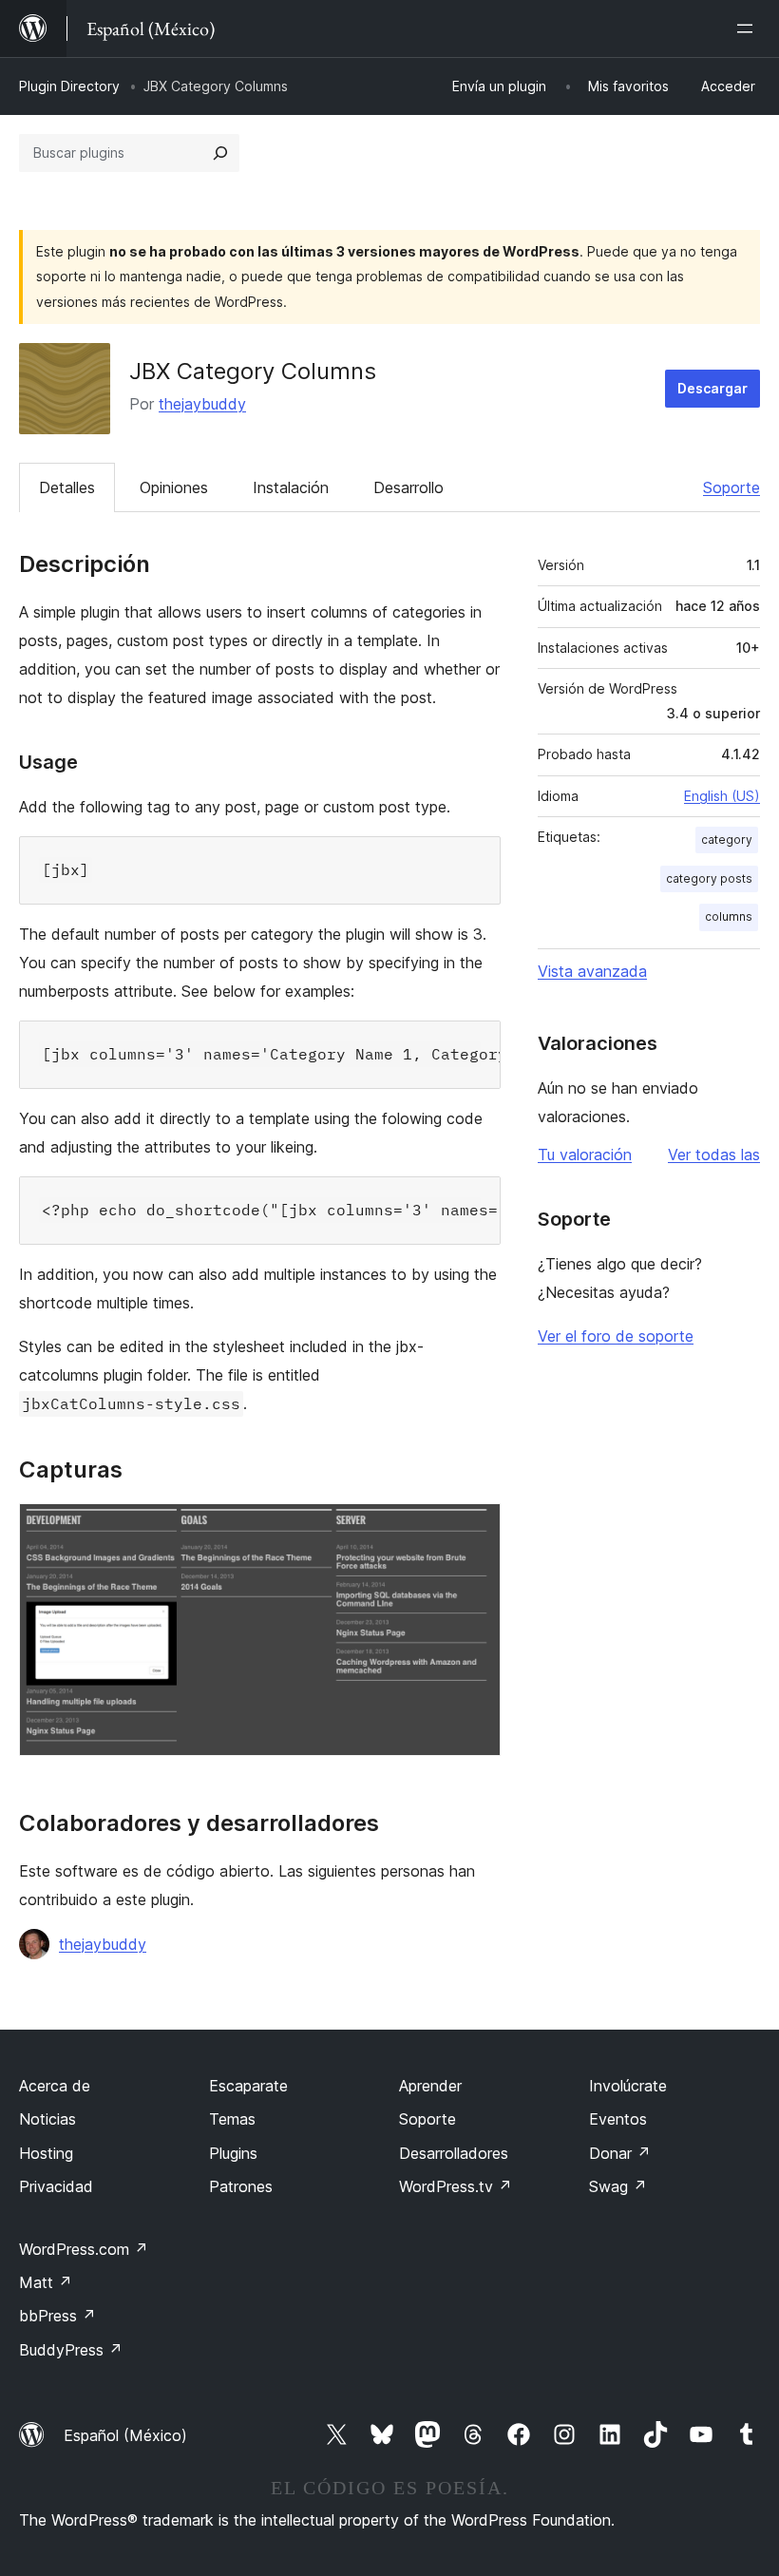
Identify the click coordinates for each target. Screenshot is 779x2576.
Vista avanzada (592, 971)
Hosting (46, 2153)
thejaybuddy (202, 404)
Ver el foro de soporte (616, 1336)
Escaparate (248, 2086)
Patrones (241, 2186)
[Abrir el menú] (749, 29)
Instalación (291, 487)
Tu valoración (585, 1154)
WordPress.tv (456, 2186)
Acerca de (55, 2086)
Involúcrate (628, 2086)
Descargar (712, 388)
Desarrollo (408, 487)
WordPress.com (84, 2249)
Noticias (47, 2119)
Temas (232, 2119)
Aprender (430, 2086)
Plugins (233, 2153)
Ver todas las (714, 1154)
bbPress (57, 2316)
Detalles (67, 487)
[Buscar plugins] (220, 153)
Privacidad (56, 2186)
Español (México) (125, 2435)
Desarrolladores (454, 2153)
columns (729, 916)
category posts (709, 878)
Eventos (618, 2119)
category (727, 840)
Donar (620, 2153)
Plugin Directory (69, 86)
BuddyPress (71, 2350)
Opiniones (174, 487)
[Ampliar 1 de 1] (475, 1529)
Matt (46, 2282)
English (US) (722, 796)
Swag (618, 2186)
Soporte (731, 487)
